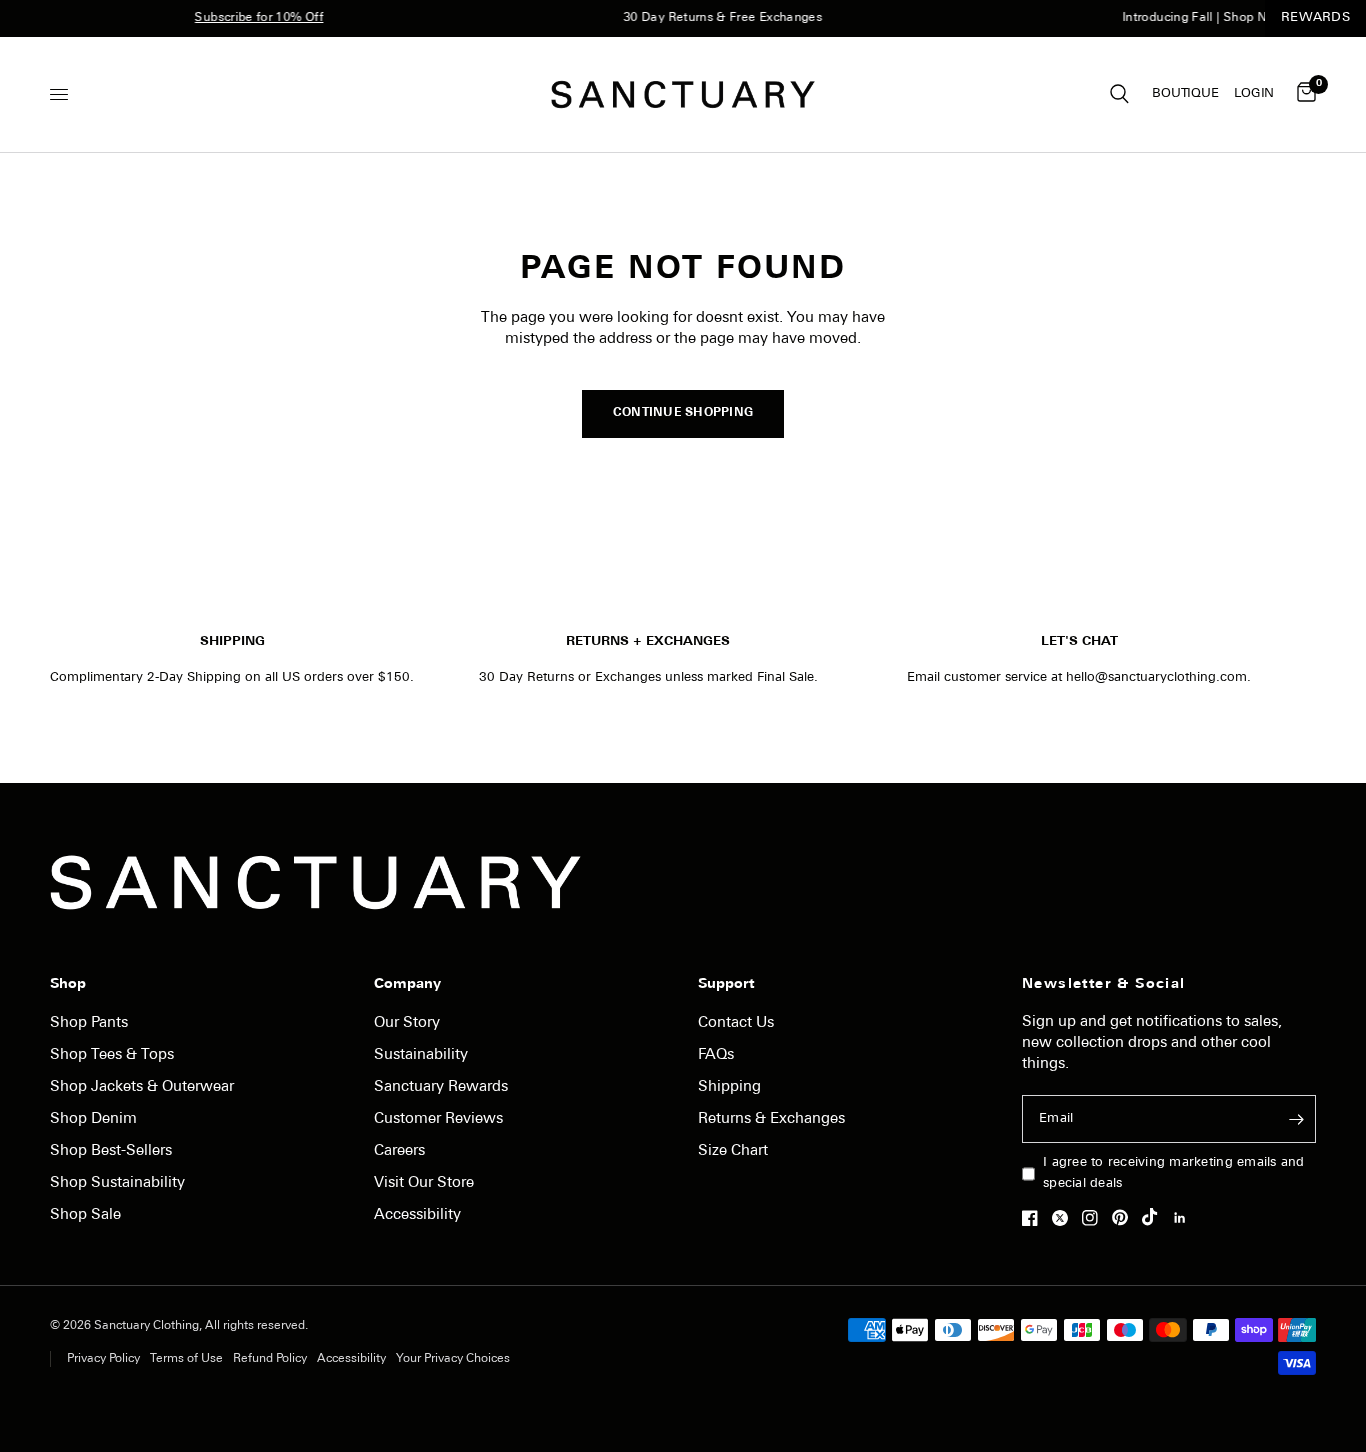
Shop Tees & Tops (112, 1055)
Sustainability (421, 1055)
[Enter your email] (1296, 1119)
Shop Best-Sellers (111, 1151)
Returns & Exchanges (771, 1119)
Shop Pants (89, 1023)
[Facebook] (1035, 1218)
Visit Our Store (424, 1183)
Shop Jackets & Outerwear (142, 1087)
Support (726, 985)
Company (407, 985)
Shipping (729, 1087)
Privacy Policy (103, 1359)
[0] (1303, 94)
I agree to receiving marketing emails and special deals (1174, 1173)
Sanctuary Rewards (441, 1087)
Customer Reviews (438, 1119)
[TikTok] (1155, 1217)
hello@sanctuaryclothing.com (1156, 677)
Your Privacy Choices (453, 1359)
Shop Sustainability (117, 1183)
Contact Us (736, 1023)
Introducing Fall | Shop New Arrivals (1218, 18)
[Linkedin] (1185, 1218)
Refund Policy (270, 1359)
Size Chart (733, 1151)
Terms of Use (186, 1359)
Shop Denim (93, 1119)
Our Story (407, 1023)
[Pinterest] (1125, 1217)
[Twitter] (1065, 1218)
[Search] (1119, 94)
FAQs (716, 1055)
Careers (399, 1151)
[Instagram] (1095, 1218)
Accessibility (417, 1215)
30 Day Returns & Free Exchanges (712, 18)
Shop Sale (85, 1215)
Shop (68, 985)
